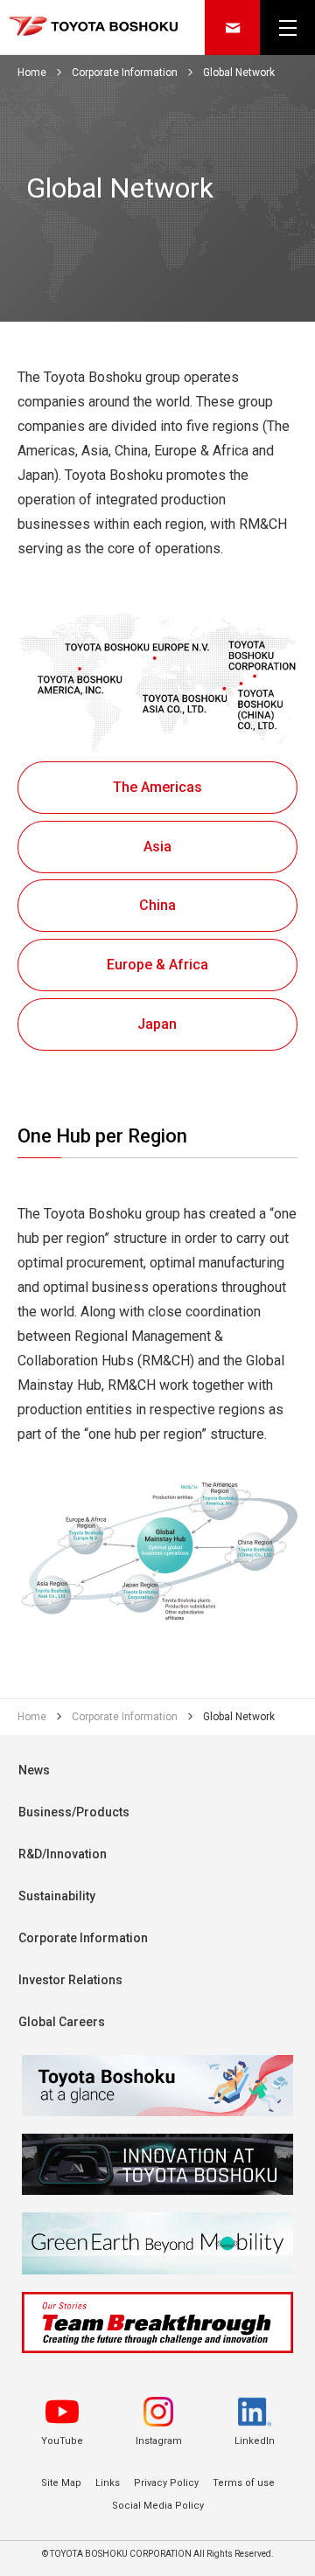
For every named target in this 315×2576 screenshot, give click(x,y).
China (157, 905)
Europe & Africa (157, 965)
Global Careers (62, 2022)
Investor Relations (70, 1980)
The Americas (157, 787)
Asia (157, 847)
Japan (157, 1023)
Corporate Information (83, 1938)
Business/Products (74, 1812)
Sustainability (57, 1896)
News (34, 1770)
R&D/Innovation (63, 1854)
